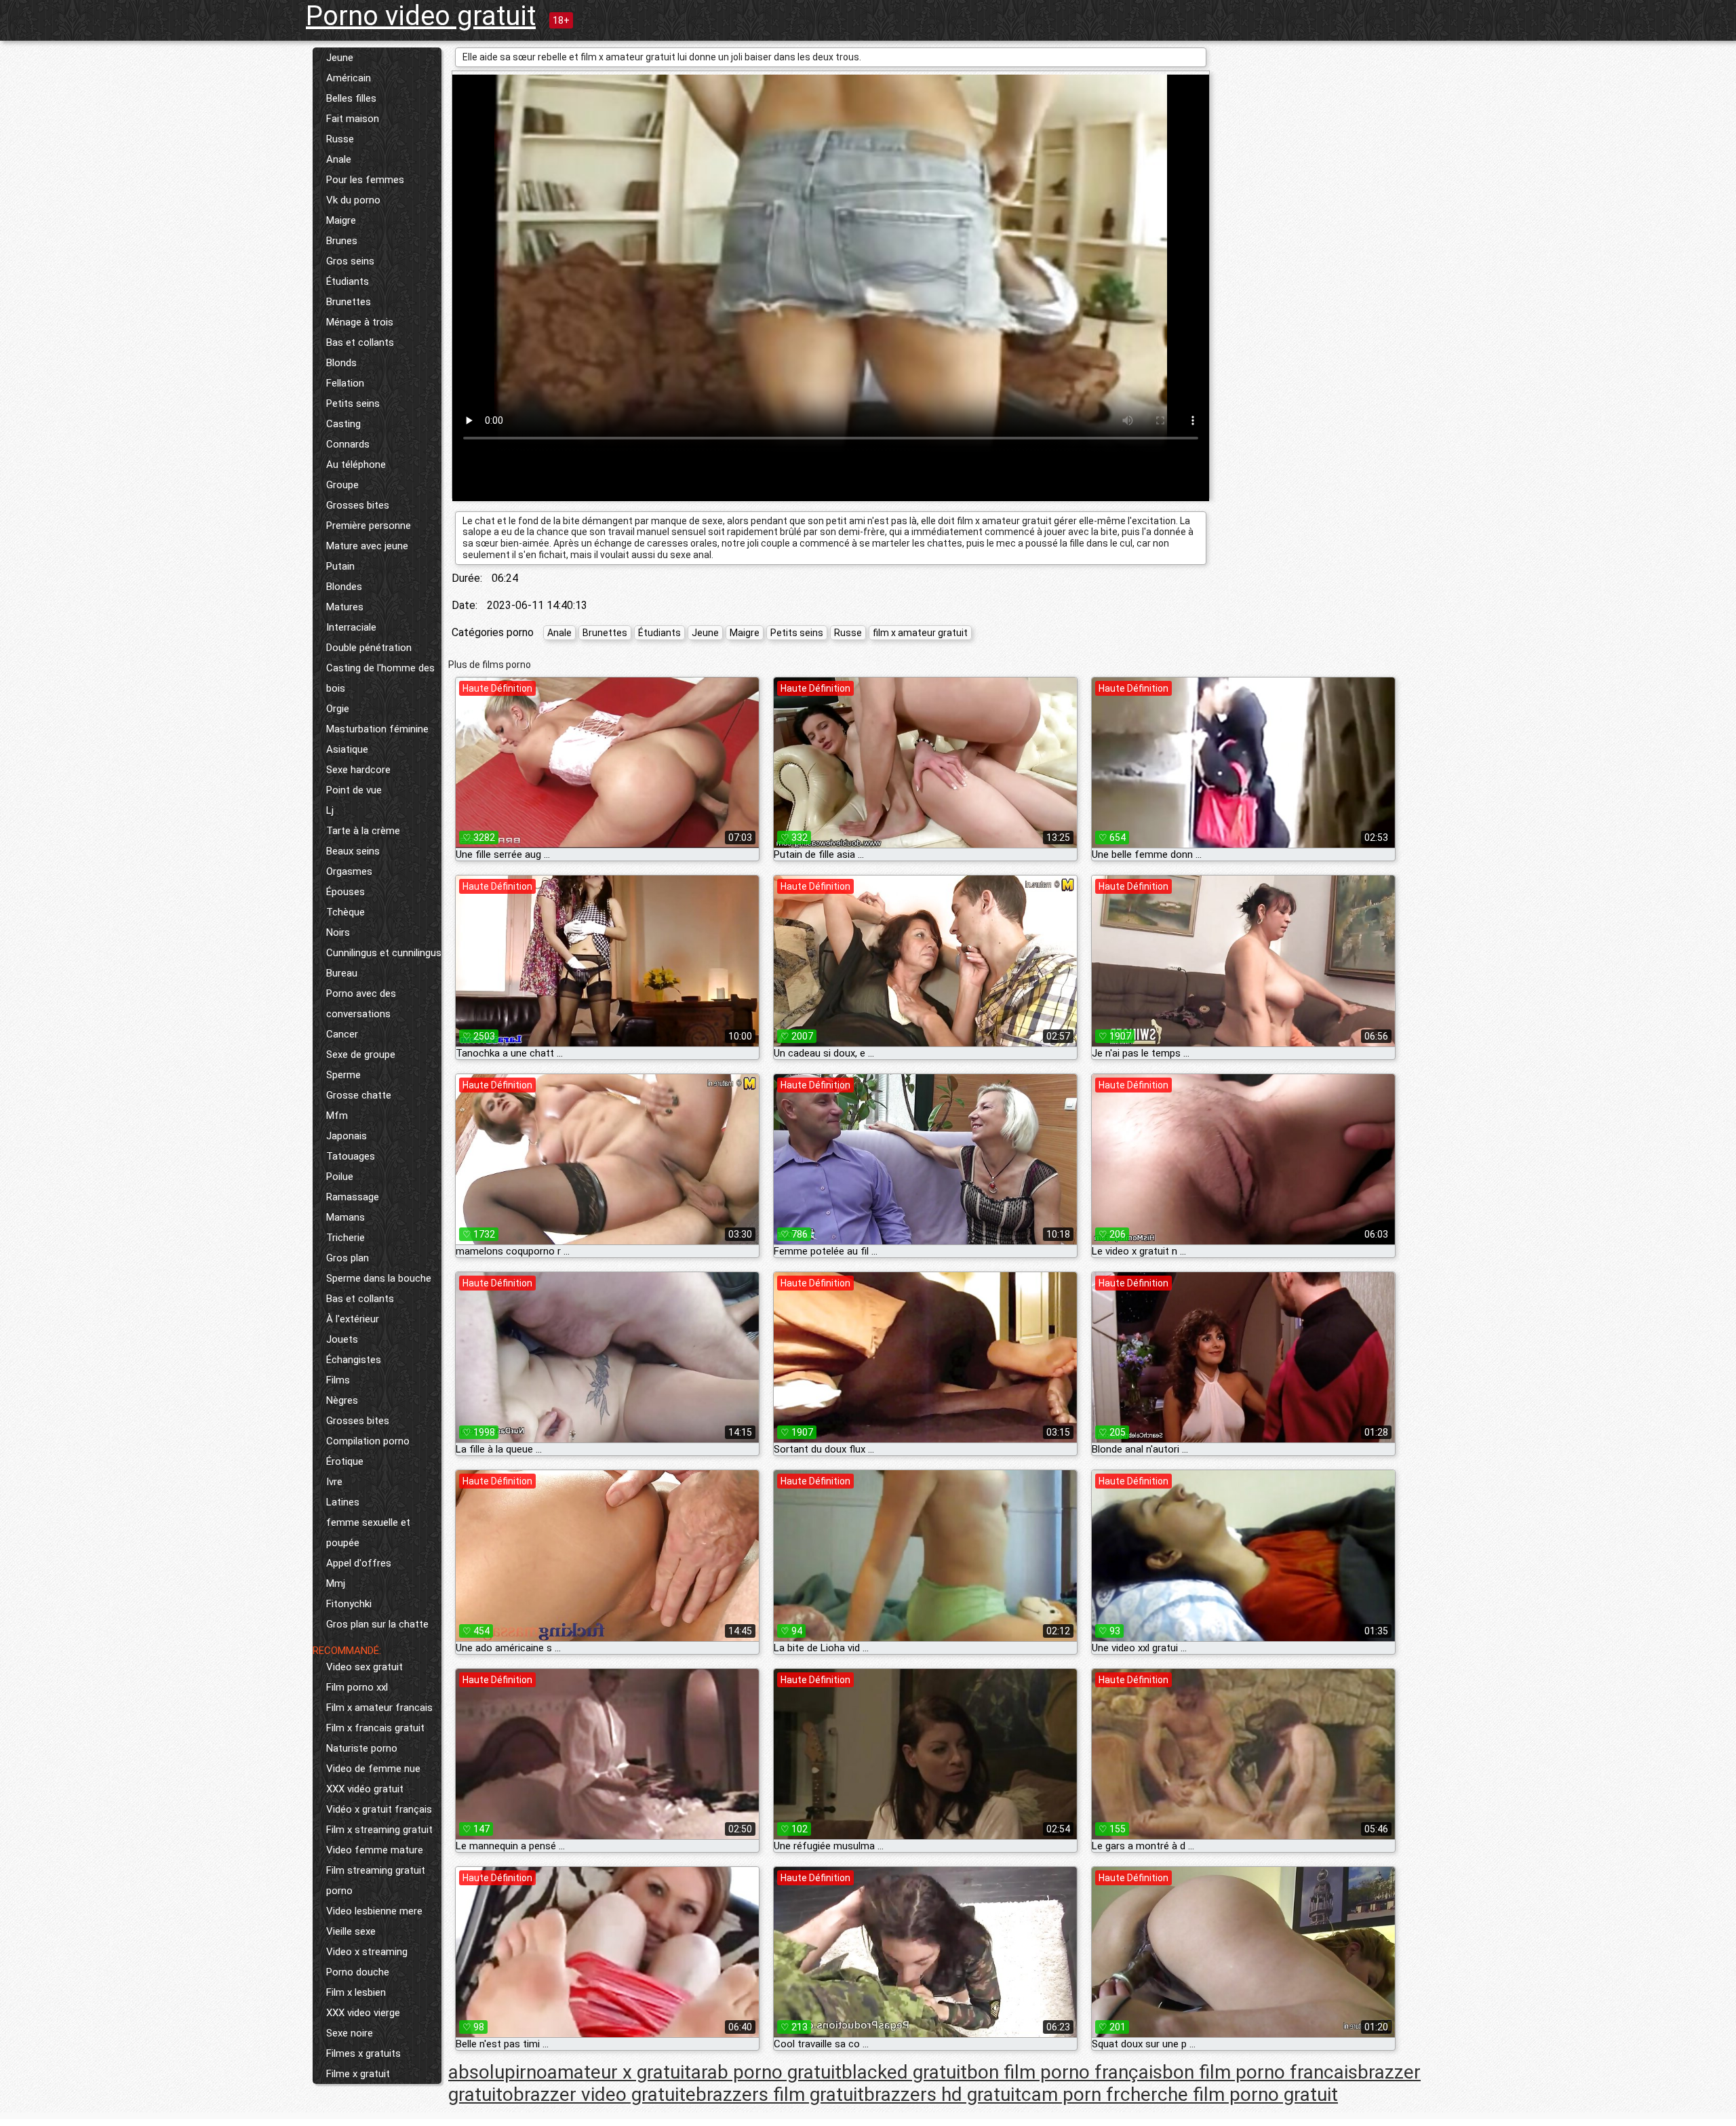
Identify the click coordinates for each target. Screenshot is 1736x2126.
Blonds (341, 363)
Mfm (337, 1116)
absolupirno (498, 2072)
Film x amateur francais (379, 1708)
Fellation (345, 383)
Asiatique (347, 749)
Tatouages (351, 1156)
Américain (349, 78)
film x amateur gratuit (920, 633)
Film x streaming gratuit (379, 1830)
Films (338, 1380)
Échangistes (354, 1360)
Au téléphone (356, 465)
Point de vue (354, 790)
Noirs (338, 932)
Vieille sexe (351, 1931)
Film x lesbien (356, 1992)
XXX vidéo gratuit (365, 1789)
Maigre (341, 220)
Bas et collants (360, 342)
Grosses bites (358, 505)
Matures (345, 607)
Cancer (342, 1034)
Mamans (346, 1217)
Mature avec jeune (367, 546)
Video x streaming (367, 1952)
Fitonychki (349, 1604)
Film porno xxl (357, 1687)
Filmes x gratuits (363, 2053)
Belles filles (351, 98)
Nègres (342, 1400)
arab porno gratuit (766, 2072)
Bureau (342, 973)
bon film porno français (1065, 2072)
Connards (348, 444)
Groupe (342, 485)
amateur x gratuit (619, 2072)
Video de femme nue (373, 1769)
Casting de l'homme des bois (380, 678)
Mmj (336, 1583)
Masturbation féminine (377, 729)
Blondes (344, 587)
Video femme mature (375, 1850)
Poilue (340, 1177)
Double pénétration (369, 648)
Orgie (338, 709)
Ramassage (353, 1197)
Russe (340, 139)
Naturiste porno (362, 1748)
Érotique (345, 1461)
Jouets (342, 1339)
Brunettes (349, 302)
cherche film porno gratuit (1229, 2094)
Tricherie (346, 1238)
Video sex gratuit (364, 1667)
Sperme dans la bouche (379, 1278)
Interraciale (351, 627)
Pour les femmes (365, 180)
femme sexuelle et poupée (368, 1533)
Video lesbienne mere (374, 1911)
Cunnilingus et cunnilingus (384, 953)
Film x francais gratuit (375, 1728)
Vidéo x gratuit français (379, 1809)
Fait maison (353, 119)
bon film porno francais (1260, 2072)
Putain (340, 566)
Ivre (334, 1482)
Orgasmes (349, 871)
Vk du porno (353, 200)
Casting (343, 424)
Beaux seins (353, 851)
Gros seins (350, 261)
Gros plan (348, 1258)
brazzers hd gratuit (943, 2094)
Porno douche (358, 1972)
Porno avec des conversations (361, 1004)
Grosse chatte (359, 1095)
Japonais (347, 1136)
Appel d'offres (359, 1563)
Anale (339, 159)
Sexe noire (350, 2033)
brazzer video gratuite (605, 2094)
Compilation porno (368, 1441)
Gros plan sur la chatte (377, 1624)
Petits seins (353, 403)
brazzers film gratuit (780, 2094)
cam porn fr (1071, 2094)
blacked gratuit (904, 2072)
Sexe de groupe (361, 1055)
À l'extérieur (353, 1319)
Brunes (342, 241)
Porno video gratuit (421, 16)
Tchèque (346, 912)
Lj (330, 810)
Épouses (346, 892)
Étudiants (348, 281)
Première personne (369, 526)
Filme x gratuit (358, 2074)
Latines (343, 1502)
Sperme (343, 1075)
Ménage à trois (360, 322)
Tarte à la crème (363, 831)
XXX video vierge (363, 2013)
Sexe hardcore (358, 770)
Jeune (340, 58)
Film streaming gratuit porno (376, 1881)
